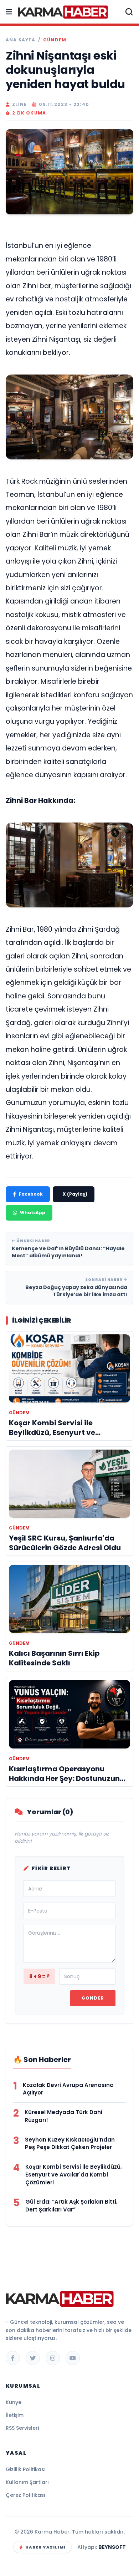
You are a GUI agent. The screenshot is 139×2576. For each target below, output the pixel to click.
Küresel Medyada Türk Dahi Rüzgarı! (63, 2116)
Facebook (31, 1194)
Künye (14, 2402)
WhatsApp (33, 1213)
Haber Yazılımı (45, 2547)
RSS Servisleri (22, 2428)
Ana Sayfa (20, 40)
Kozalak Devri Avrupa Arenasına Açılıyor (68, 2089)
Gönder (93, 1998)
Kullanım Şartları (27, 2482)
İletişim (15, 2415)
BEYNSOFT (112, 2547)
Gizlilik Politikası (26, 2469)
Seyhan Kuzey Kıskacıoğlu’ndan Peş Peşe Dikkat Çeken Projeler (70, 2144)
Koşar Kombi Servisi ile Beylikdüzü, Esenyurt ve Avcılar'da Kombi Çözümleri (74, 2175)
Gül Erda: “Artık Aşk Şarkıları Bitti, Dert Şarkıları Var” (71, 2206)
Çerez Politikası (25, 2495)
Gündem (55, 40)
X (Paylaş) (75, 1194)
